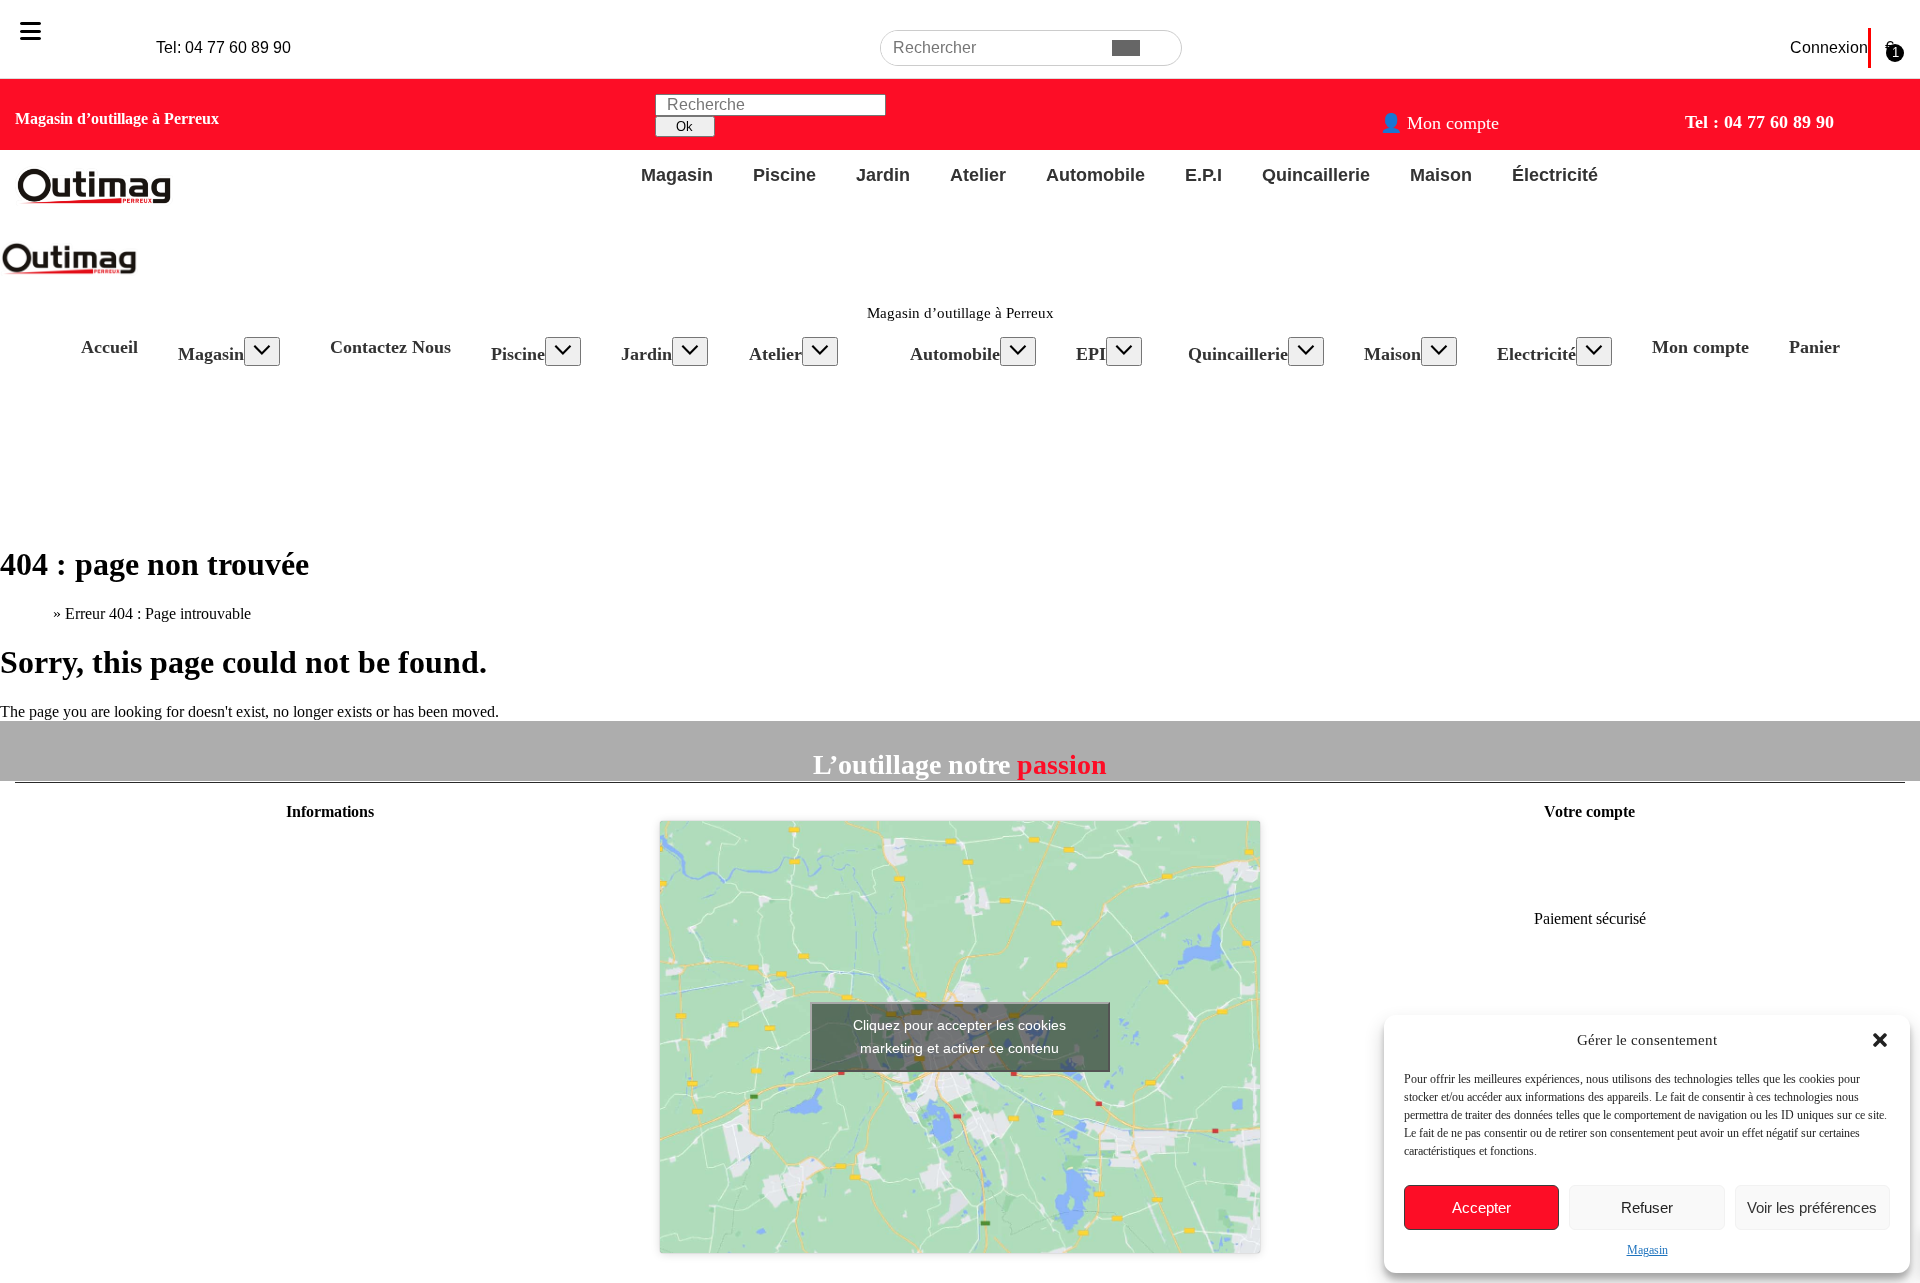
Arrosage (670, 407)
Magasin (1647, 1250)
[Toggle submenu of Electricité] (1594, 351)
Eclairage (959, 461)
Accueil (109, 347)
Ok (684, 126)
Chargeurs (962, 407)
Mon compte (1700, 347)
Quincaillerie (1238, 354)
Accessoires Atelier (829, 425)
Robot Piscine (555, 389)
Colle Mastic (1248, 407)
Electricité (1536, 354)
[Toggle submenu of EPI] (1124, 351)
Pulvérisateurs (685, 461)
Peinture (1410, 443)
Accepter (1481, 1207)
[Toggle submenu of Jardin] (690, 351)
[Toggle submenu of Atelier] (820, 351)
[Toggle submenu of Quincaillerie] (1306, 351)
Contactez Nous (390, 347)
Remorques (966, 425)
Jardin (646, 354)
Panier (1814, 347)
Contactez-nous (330, 952)
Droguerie (1416, 425)
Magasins (330, 986)
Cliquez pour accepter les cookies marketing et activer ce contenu (959, 1036)
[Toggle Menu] (30, 31)
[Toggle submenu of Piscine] (563, 351)
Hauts (1114, 407)
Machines (671, 425)
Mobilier (668, 479)
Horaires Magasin (254, 389)
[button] (1880, 1040)
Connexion (1829, 47)
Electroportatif (814, 389)
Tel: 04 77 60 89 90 (223, 47)
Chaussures (1132, 425)
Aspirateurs (1420, 407)
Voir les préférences (1812, 1207)
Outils (660, 443)
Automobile (955, 354)
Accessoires (548, 425)
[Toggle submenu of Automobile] (1018, 351)
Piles (1532, 425)
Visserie (1233, 389)
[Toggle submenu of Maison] (1439, 351)
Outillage (959, 389)
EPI (1091, 354)
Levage (953, 443)
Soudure (795, 479)
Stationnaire (806, 407)
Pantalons (1126, 389)
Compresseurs (813, 461)
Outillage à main (821, 497)
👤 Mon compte (1439, 123)
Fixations (1237, 425)
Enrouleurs (1551, 389)
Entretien (539, 407)
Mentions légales (330, 850)
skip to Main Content (66, 8)
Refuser (1647, 1207)
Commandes (1589, 884)
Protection (1128, 443)
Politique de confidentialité (330, 884)
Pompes (666, 389)
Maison (1392, 354)
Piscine (518, 354)
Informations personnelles (1590, 850)
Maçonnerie (678, 515)
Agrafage (1237, 443)
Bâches (534, 443)
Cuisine (1408, 389)
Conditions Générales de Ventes (329, 918)
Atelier (775, 354)
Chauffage (1417, 461)
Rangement (805, 443)
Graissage (961, 479)
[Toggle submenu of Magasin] (262, 351)
